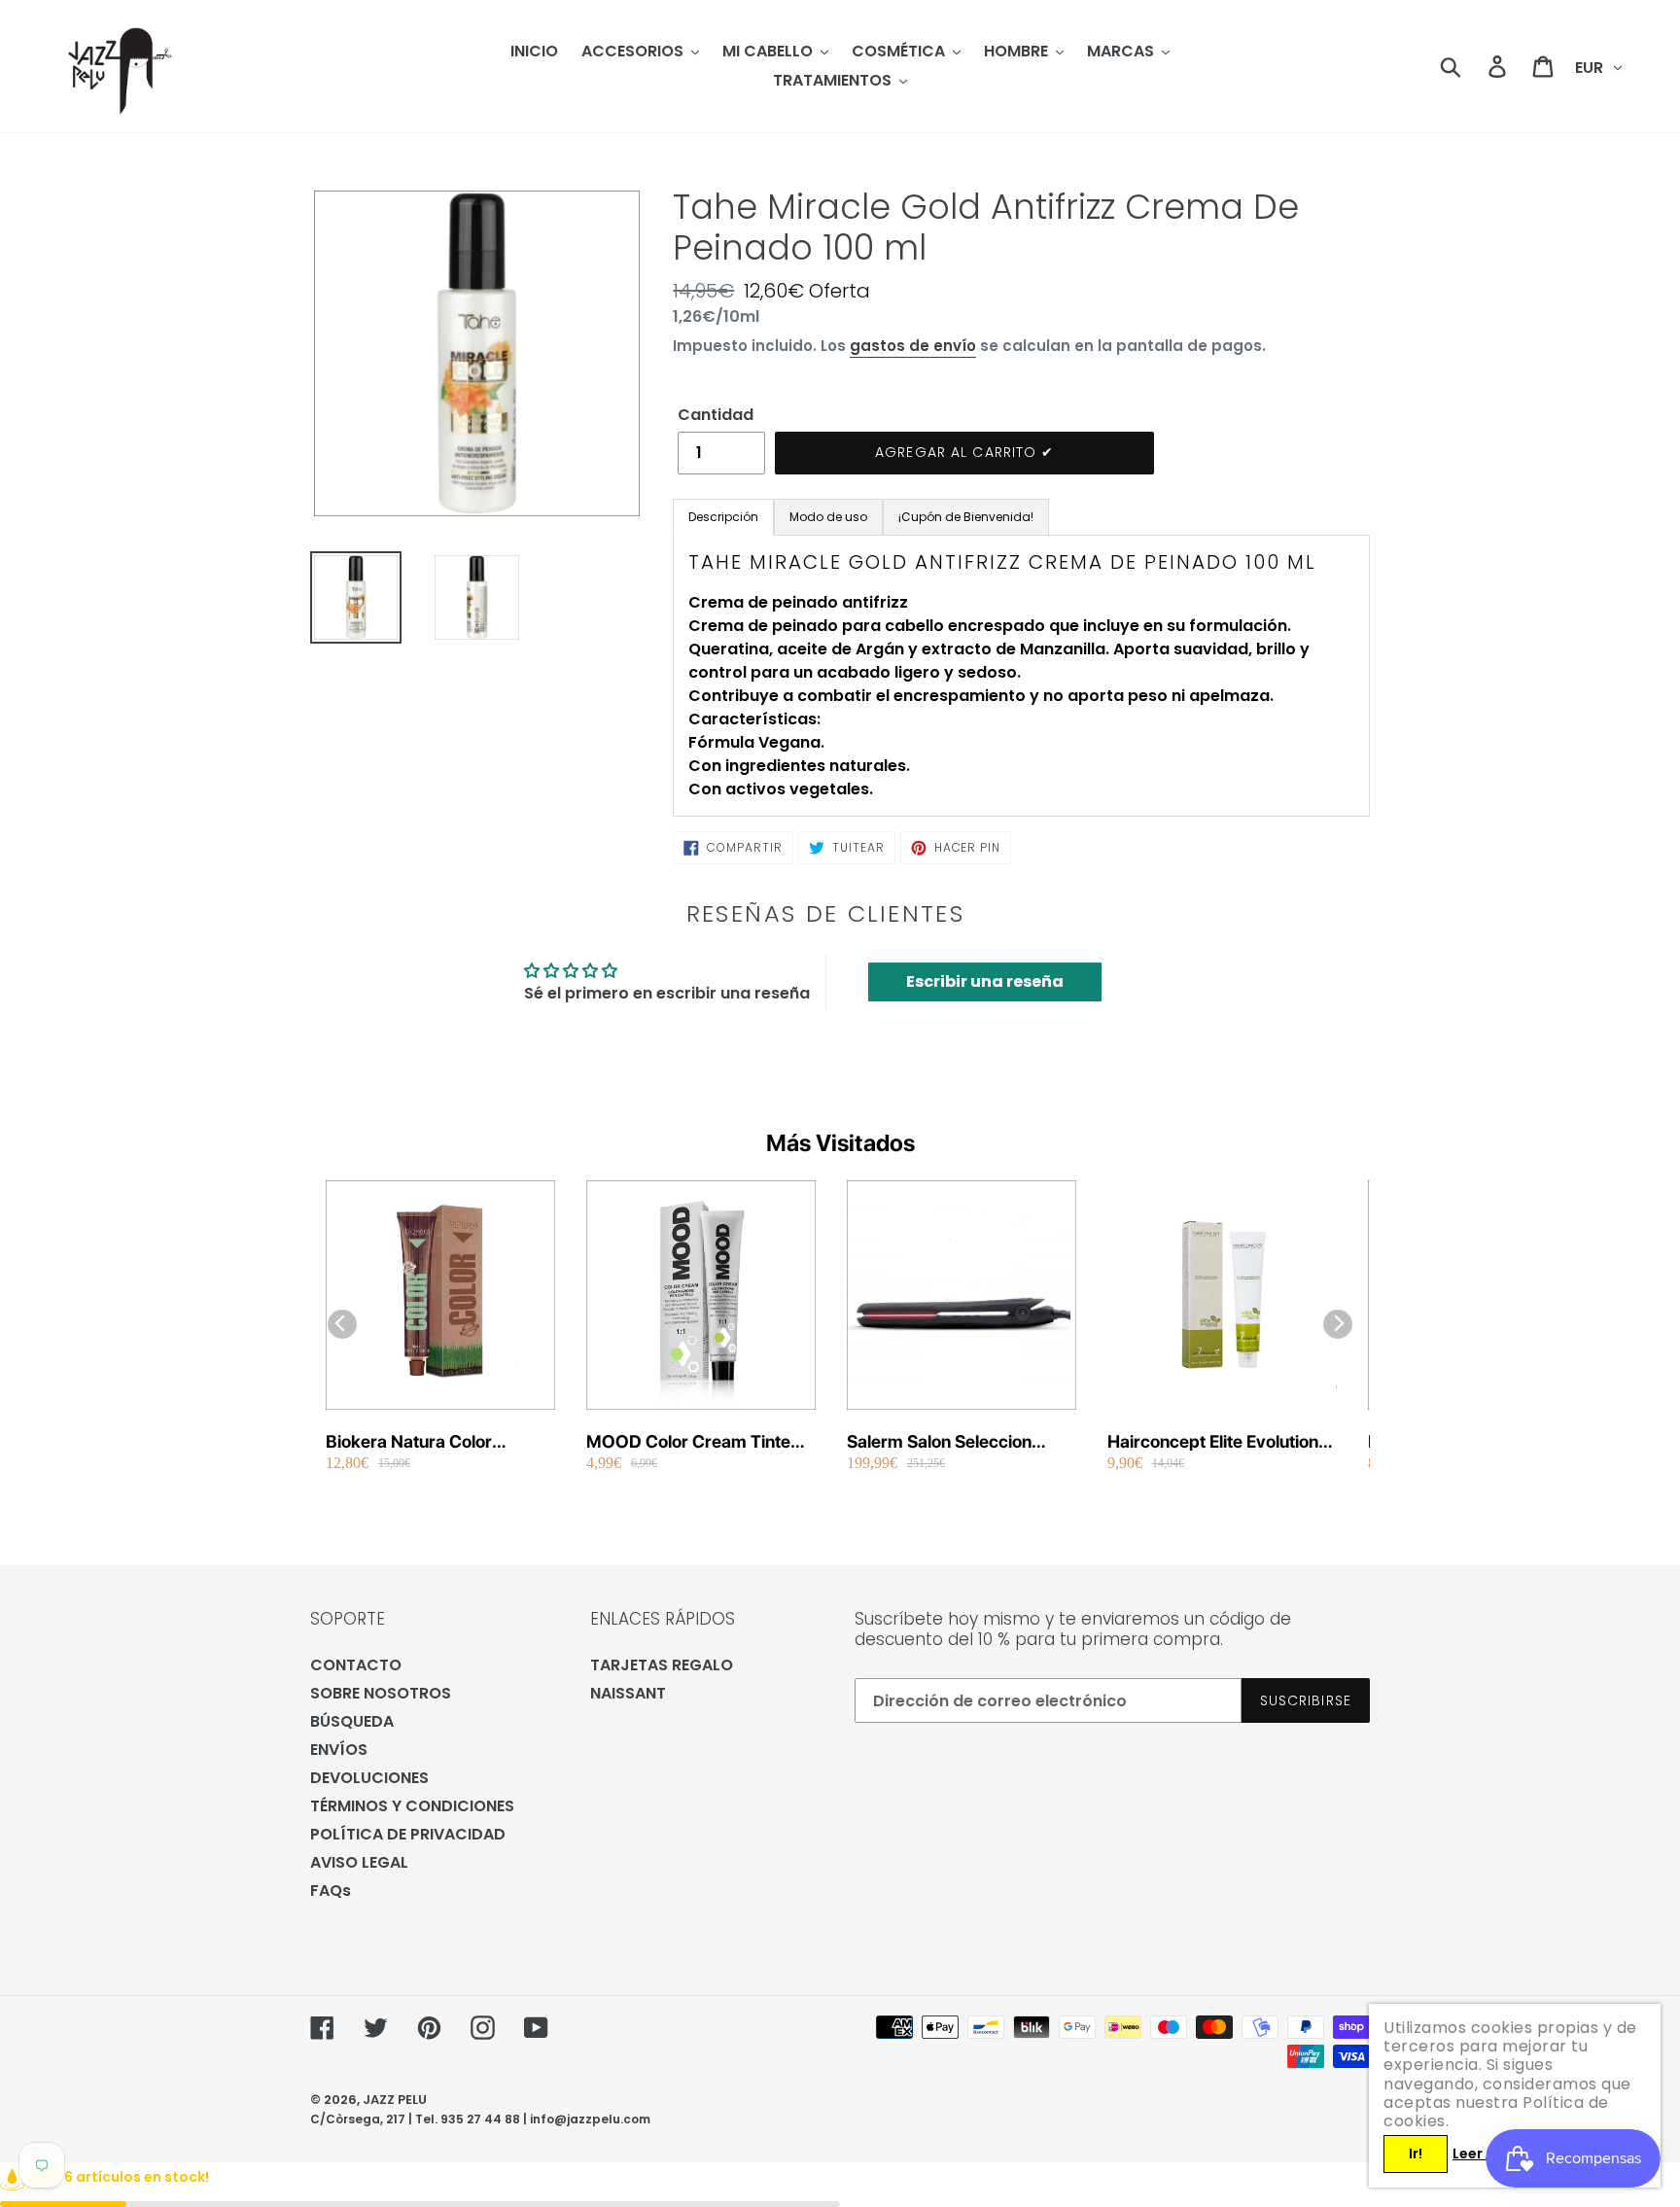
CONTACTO (356, 1665)
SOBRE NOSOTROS (381, 1693)
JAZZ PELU (395, 2100)
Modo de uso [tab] (828, 517)
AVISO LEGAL (359, 1862)
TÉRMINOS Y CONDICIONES (412, 1806)
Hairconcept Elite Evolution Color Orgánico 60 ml (1213, 1442)
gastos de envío (913, 346)
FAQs (331, 1891)
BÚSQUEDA (352, 1721)
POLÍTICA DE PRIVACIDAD (408, 1834)
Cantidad (716, 415)
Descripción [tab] (723, 517)
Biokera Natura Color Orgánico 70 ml (409, 1442)
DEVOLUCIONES (369, 1778)
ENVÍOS (339, 1750)
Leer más (1485, 2154)
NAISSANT (628, 1693)
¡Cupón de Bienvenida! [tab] (966, 517)
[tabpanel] (1021, 676)
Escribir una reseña (985, 981)
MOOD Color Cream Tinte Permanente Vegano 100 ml (697, 1442)
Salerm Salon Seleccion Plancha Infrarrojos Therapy (958, 1442)
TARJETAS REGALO (662, 1665)
